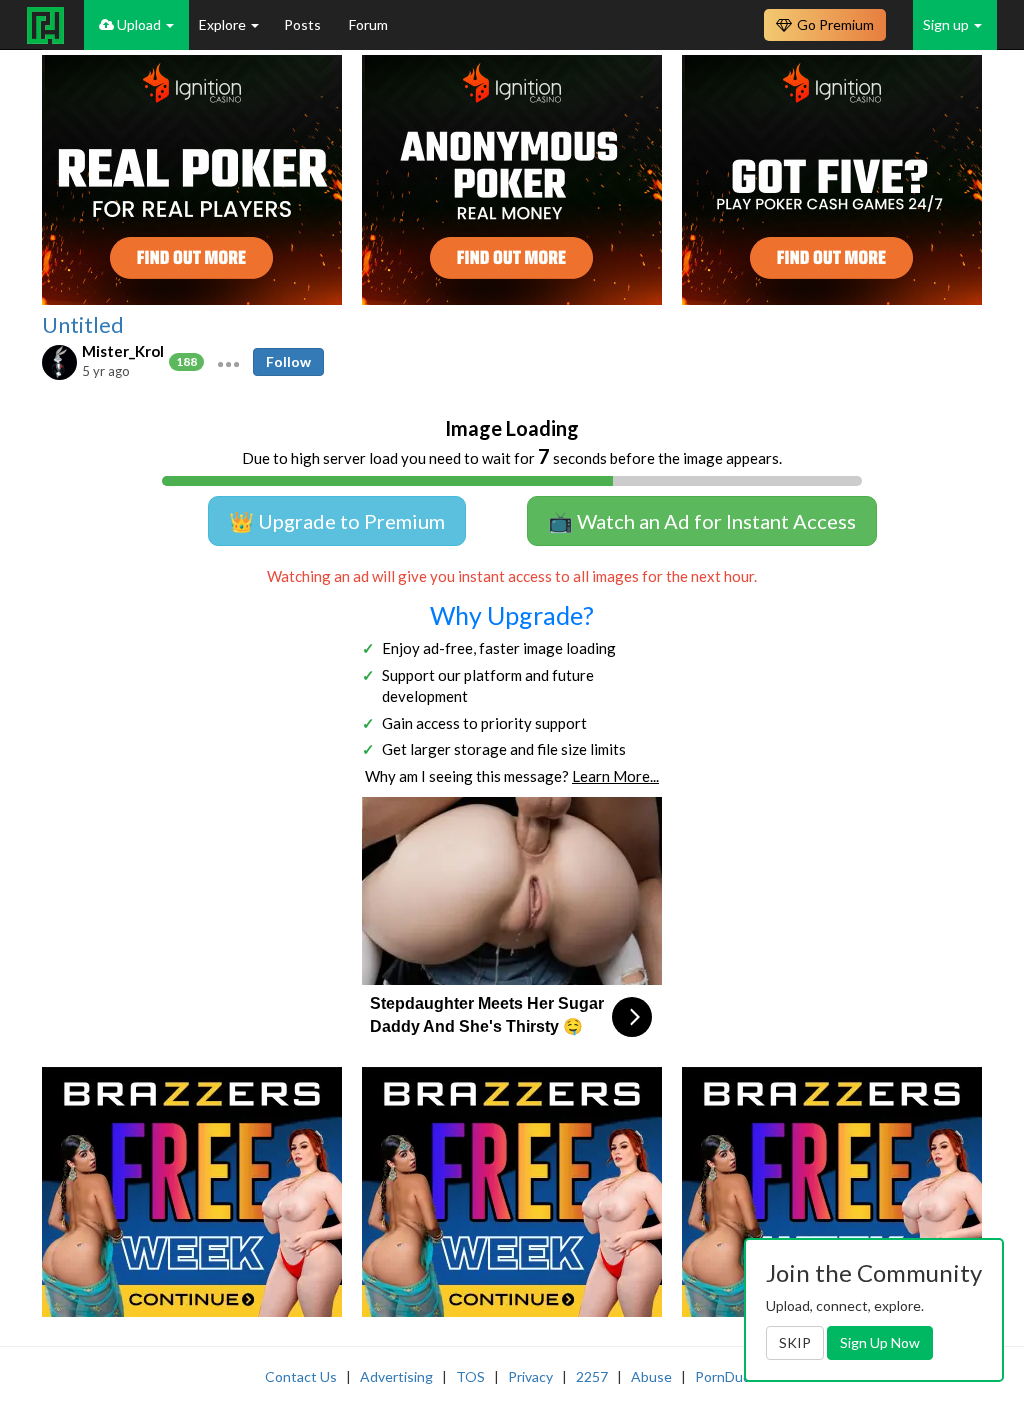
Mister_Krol (123, 351)
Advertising (396, 1376)
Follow (288, 361)
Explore (224, 24)
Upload (139, 24)
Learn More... (615, 776)
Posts (304, 24)
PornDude (727, 1376)
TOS (470, 1376)
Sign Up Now (880, 1342)
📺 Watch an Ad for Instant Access (702, 521)
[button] (228, 362)
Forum (368, 24)
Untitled (83, 325)
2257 (592, 1376)
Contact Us (301, 1376)
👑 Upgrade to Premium (337, 521)
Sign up (947, 24)
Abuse (651, 1376)
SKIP (795, 1342)
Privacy (530, 1376)
